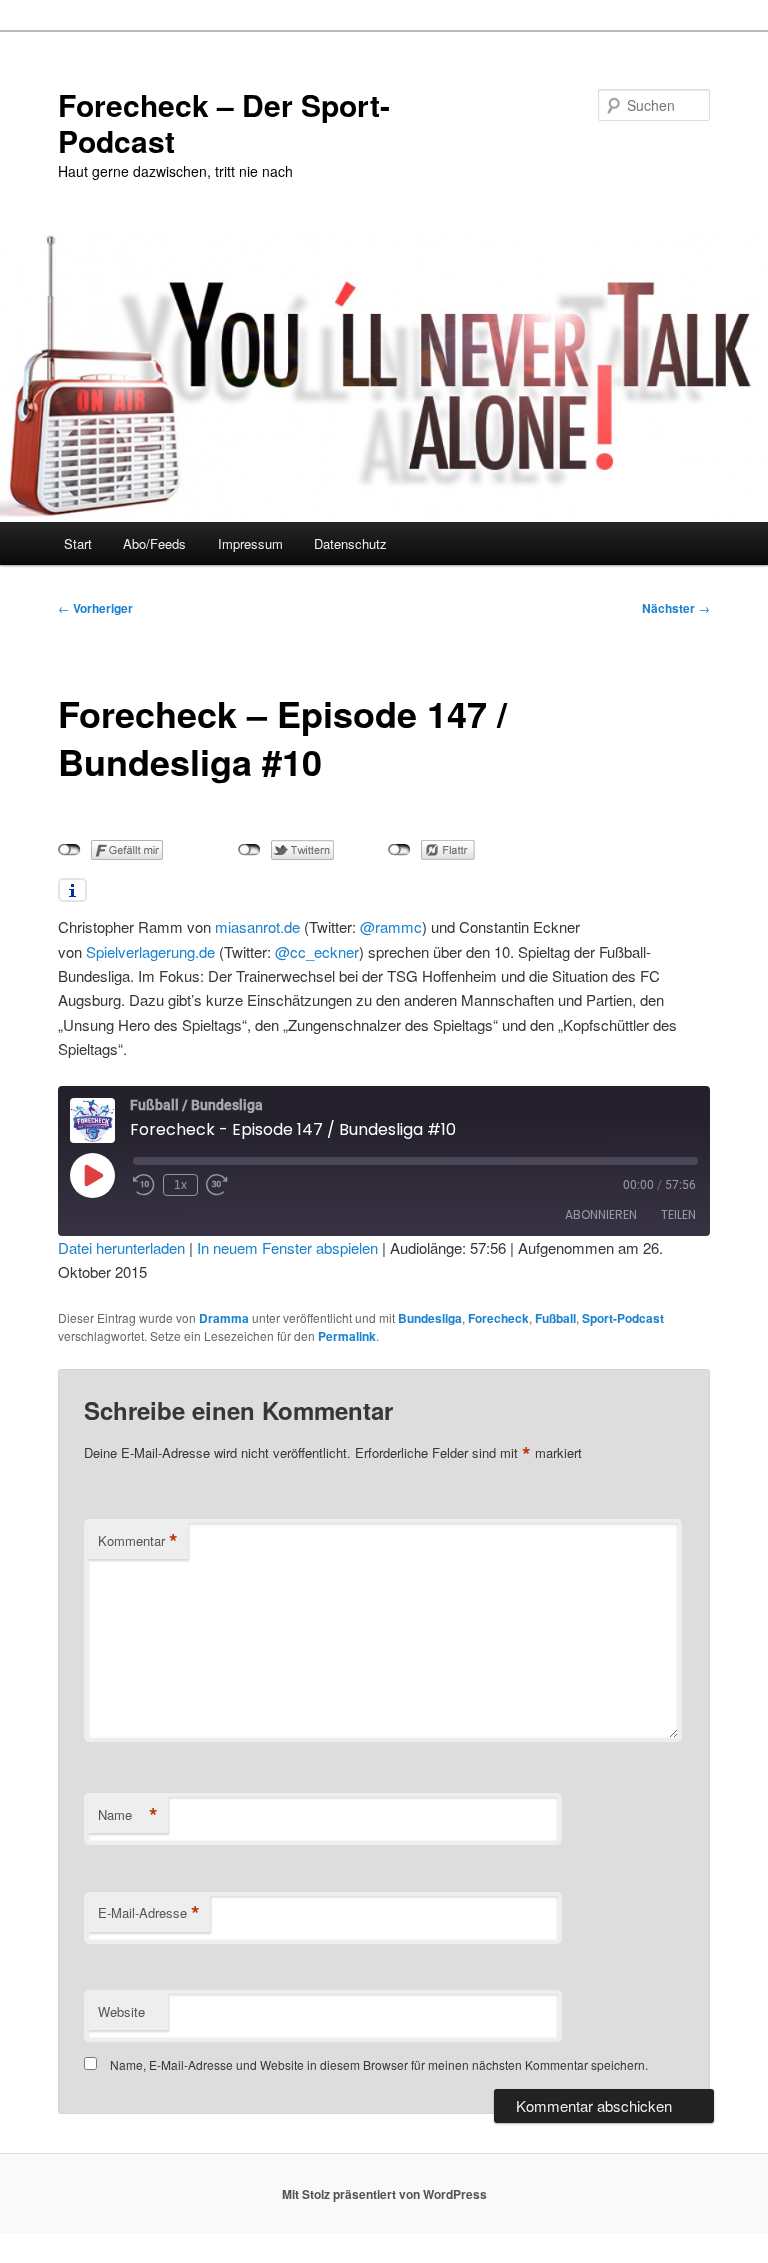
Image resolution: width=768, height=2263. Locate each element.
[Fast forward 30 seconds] (217, 1185)
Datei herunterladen (121, 1247)
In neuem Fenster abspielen (287, 1247)
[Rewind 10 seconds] (144, 1185)
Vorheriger (95, 608)
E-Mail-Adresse (149, 1913)
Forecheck (498, 1318)
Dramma (224, 1318)
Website (121, 2011)
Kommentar (138, 1541)
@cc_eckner (317, 951)
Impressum (250, 543)
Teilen (678, 1214)
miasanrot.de (257, 926)
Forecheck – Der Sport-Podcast (224, 122)
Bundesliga (430, 1318)
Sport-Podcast (623, 1318)
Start (78, 543)
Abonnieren (601, 1214)
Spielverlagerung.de (150, 951)
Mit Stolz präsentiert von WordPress (384, 2194)
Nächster (676, 608)
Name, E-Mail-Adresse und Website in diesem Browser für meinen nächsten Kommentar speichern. (379, 2064)
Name (128, 1815)
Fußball (555, 1318)
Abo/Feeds (154, 543)
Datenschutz (350, 543)
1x (180, 1185)
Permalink (347, 1336)
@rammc (391, 926)
